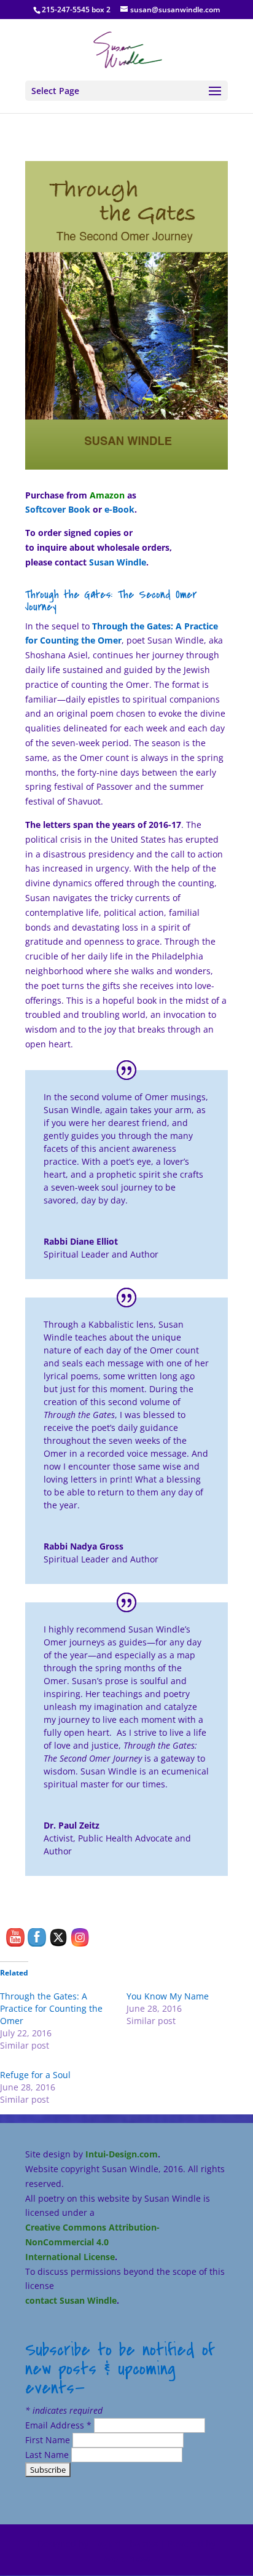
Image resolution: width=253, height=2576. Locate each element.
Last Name (48, 2455)
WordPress (127, 2558)
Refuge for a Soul (35, 2075)
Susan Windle (118, 562)
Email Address (58, 2425)
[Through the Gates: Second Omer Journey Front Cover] (126, 469)
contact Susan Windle (71, 2300)
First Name (49, 2440)
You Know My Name (168, 1996)
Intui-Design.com (122, 2154)
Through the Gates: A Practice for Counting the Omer (51, 2008)
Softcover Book (58, 509)
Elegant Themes (124, 2544)
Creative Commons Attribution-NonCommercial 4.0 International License (92, 2242)
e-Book (119, 509)
